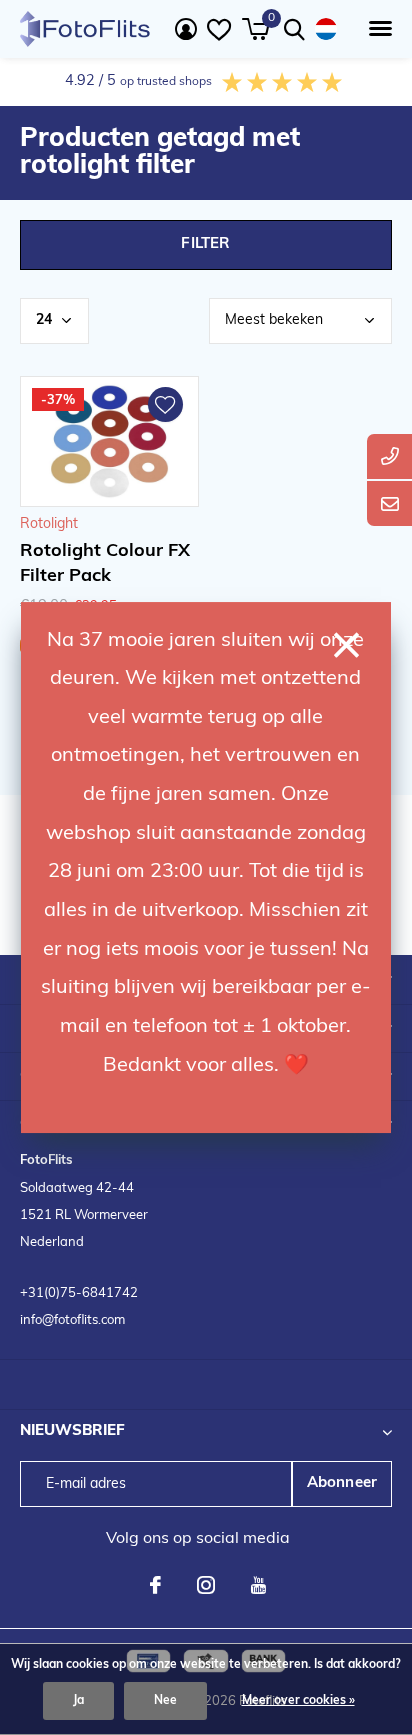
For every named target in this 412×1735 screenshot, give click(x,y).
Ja (78, 1701)
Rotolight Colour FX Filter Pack (105, 564)
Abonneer (342, 1483)
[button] (376, 29)
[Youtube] (258, 1585)
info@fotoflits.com (72, 1320)
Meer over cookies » (298, 1701)
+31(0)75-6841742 (79, 1293)
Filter (205, 244)
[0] (255, 29)
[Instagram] (206, 1585)
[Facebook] (155, 1585)
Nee (165, 1701)
